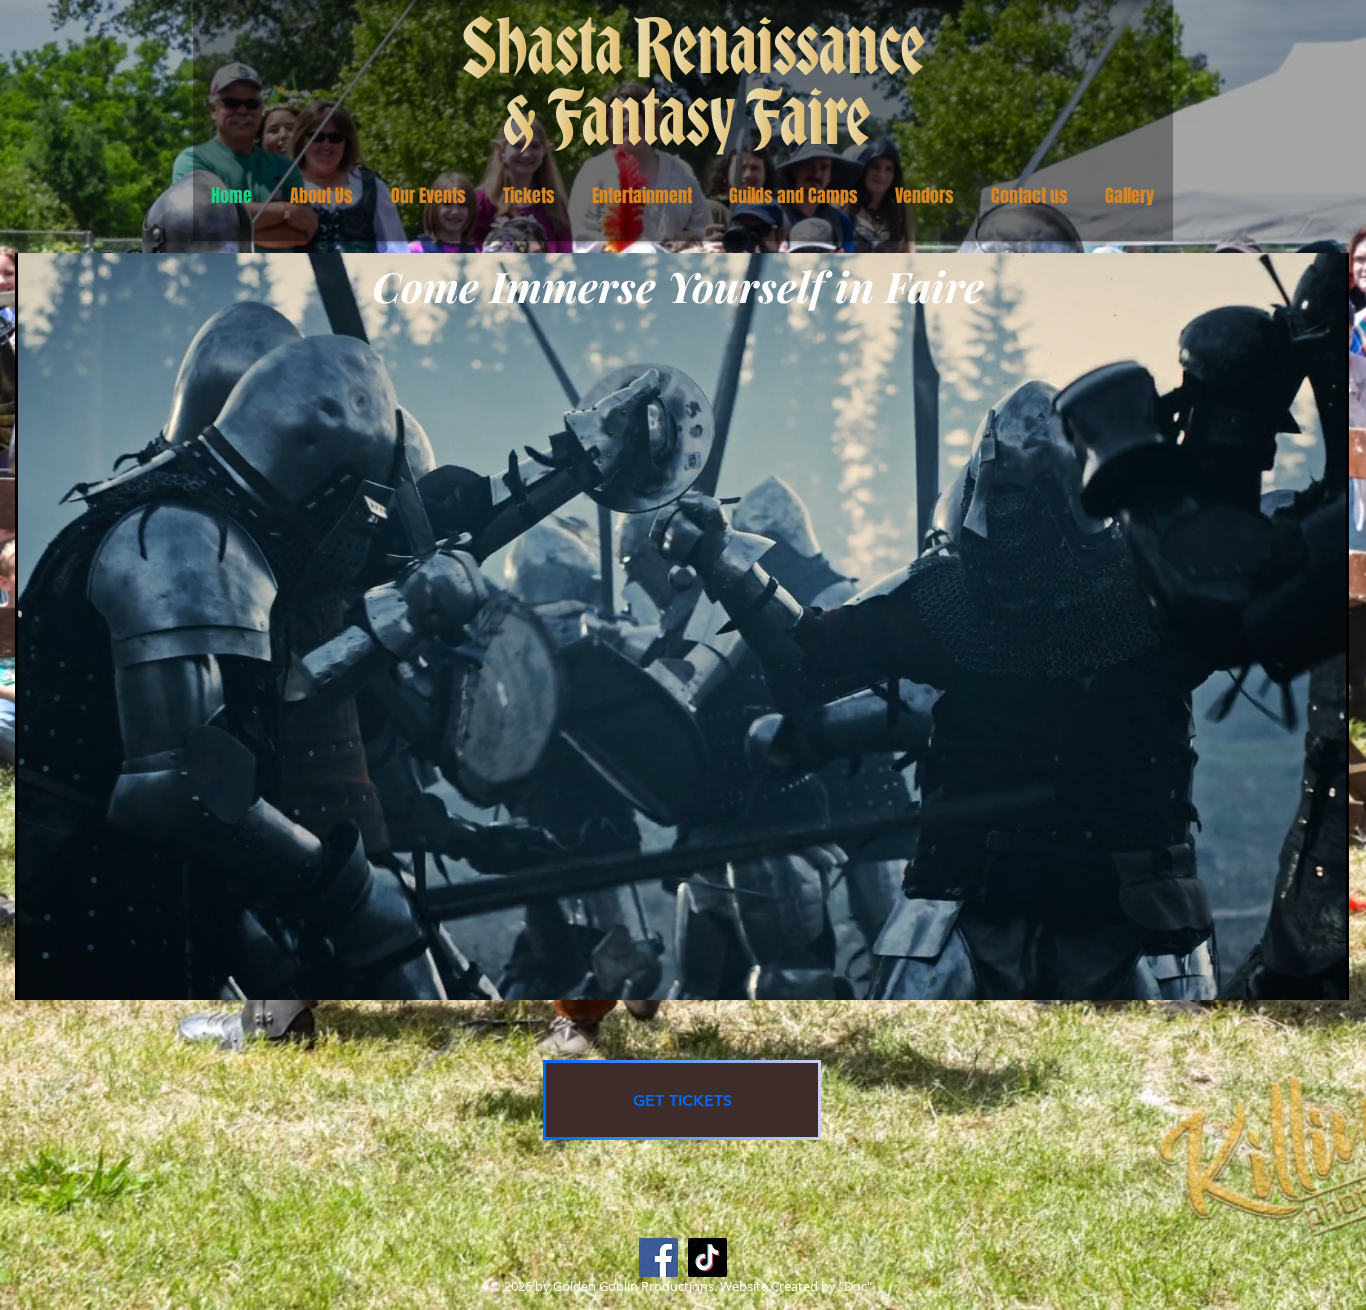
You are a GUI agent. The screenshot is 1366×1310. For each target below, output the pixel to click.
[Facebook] (658, 1257)
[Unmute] (75, 973)
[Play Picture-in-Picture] (1288, 973)
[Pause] (41, 973)
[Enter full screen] (1322, 973)
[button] (321, 196)
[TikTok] (707, 1257)
